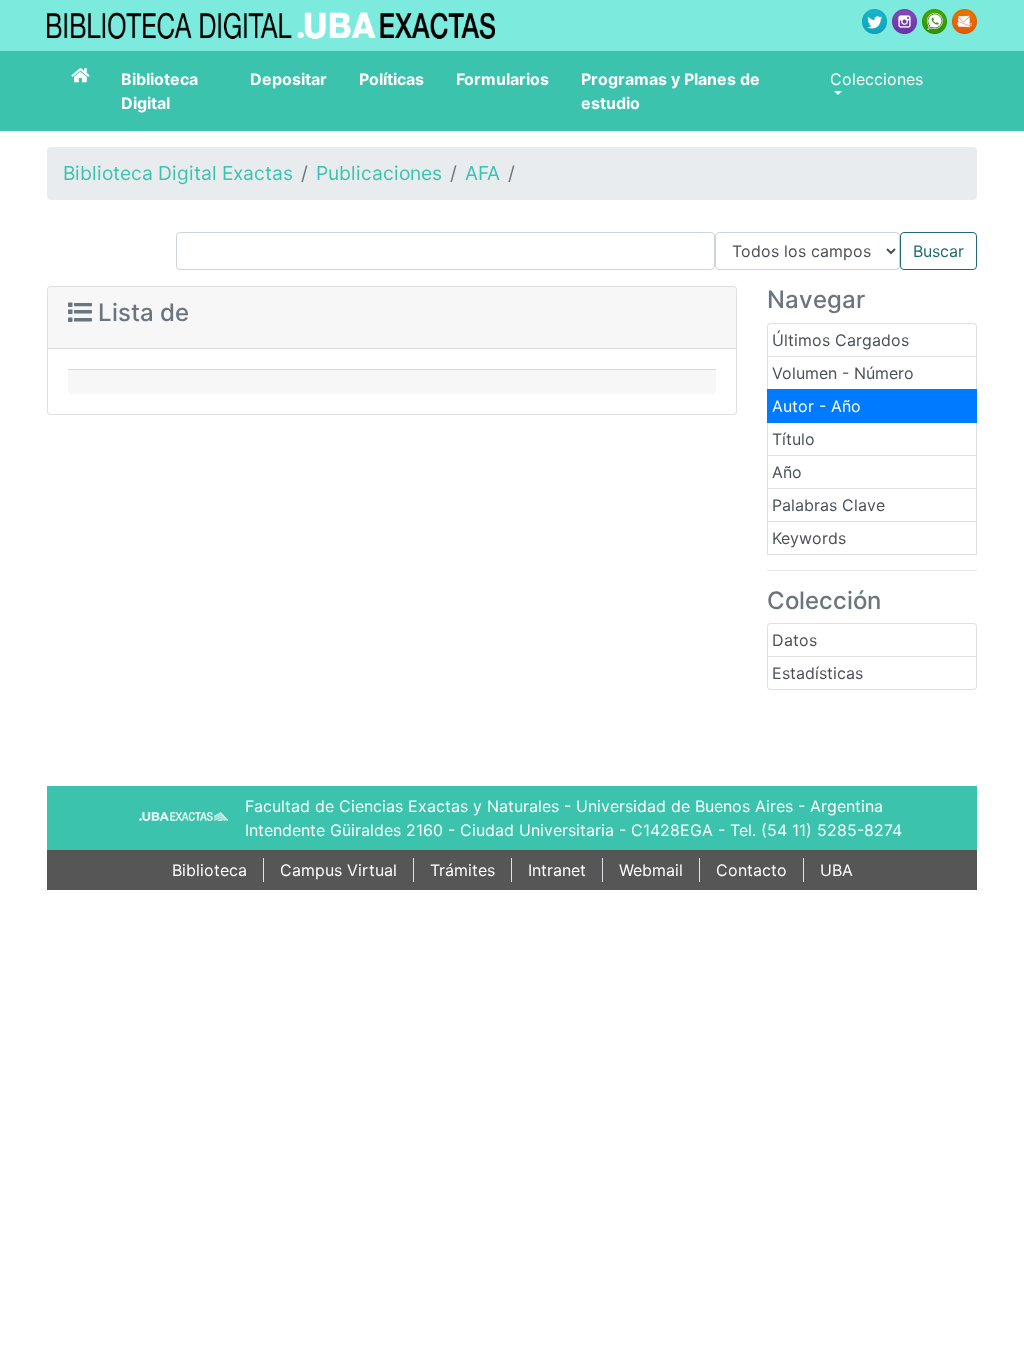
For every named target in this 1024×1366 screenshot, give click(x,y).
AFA (482, 173)
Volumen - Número (843, 373)
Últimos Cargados (840, 340)
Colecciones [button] (876, 79)
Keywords (809, 538)
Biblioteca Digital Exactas (178, 173)
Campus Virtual (338, 870)
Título (793, 439)
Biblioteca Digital (159, 91)
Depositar (288, 79)
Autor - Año (816, 406)
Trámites (462, 870)
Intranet (557, 870)
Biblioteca (209, 870)
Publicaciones (379, 173)
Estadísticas (817, 673)
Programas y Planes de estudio (670, 91)
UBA (836, 870)
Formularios (502, 79)
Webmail (651, 870)
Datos (794, 640)
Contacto (751, 870)
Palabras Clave (828, 505)
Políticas (391, 79)
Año (787, 472)
